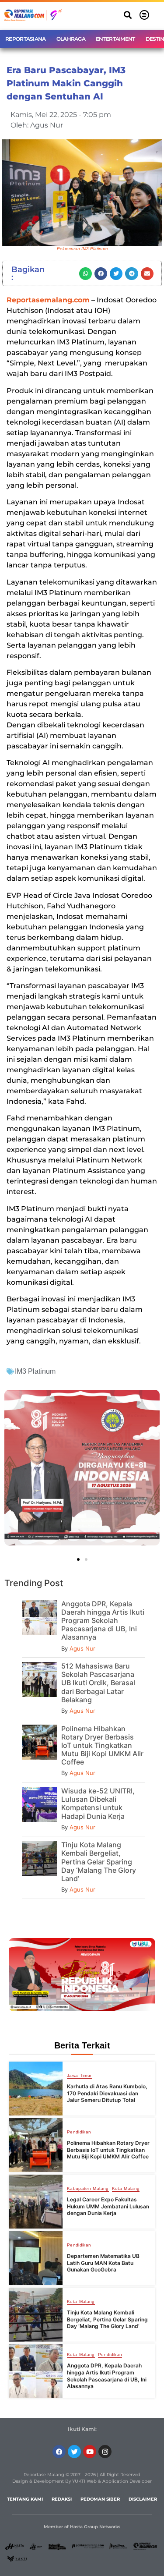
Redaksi (62, 2499)
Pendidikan (79, 2132)
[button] (127, 15)
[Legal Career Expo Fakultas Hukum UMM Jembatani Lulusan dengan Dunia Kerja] (36, 2202)
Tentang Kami (25, 2499)
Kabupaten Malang (88, 2189)
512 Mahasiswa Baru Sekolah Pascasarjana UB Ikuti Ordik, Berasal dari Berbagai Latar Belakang (98, 1683)
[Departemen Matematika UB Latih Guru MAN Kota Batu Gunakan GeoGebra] (36, 2258)
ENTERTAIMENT (115, 39)
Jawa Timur (79, 2076)
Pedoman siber (100, 2499)
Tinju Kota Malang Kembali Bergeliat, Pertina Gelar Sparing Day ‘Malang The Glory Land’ (99, 1862)
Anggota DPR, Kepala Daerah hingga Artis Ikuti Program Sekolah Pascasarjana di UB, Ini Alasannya (103, 1621)
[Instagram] (105, 2452)
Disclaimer (143, 2499)
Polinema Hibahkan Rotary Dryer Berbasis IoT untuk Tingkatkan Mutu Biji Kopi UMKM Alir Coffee (102, 1745)
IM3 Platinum (35, 1371)
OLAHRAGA (71, 39)
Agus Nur (82, 1648)
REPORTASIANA (26, 39)
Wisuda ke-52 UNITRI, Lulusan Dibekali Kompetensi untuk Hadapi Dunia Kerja (98, 1804)
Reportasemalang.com (48, 300)
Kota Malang (126, 2189)
